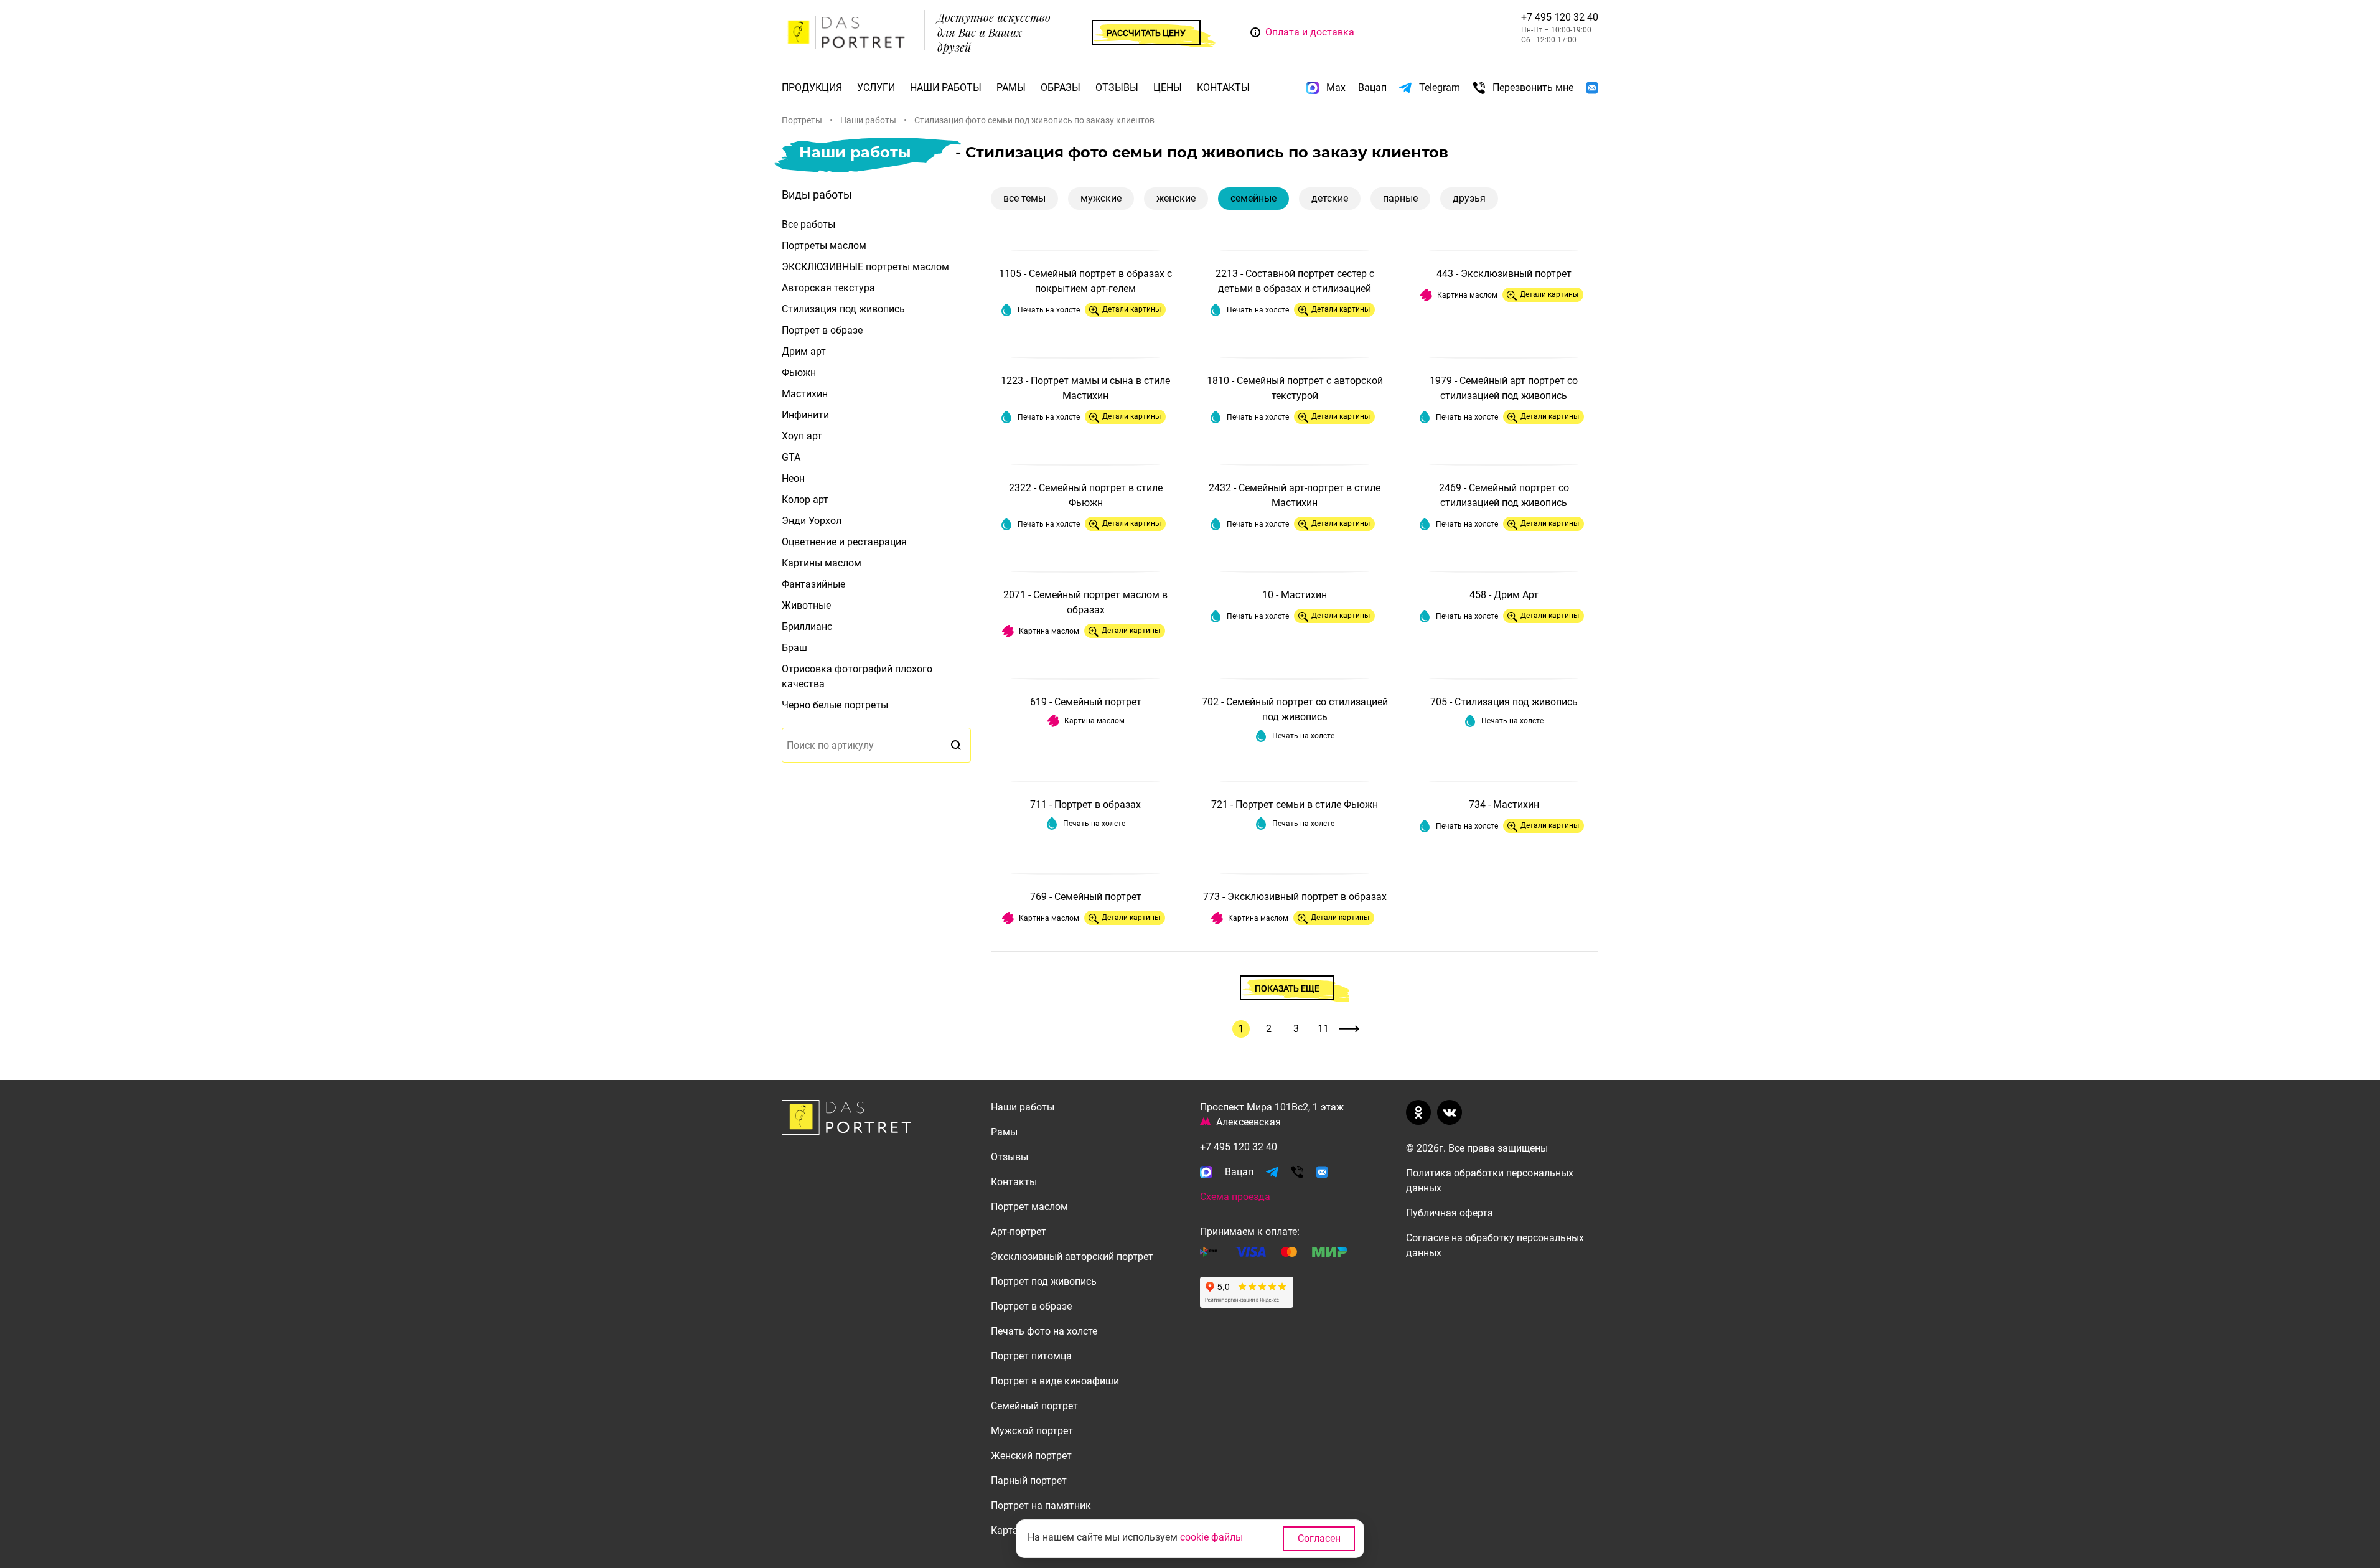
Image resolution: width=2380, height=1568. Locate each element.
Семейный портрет (1034, 1406)
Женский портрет (1031, 1456)
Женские (1176, 198)
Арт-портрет (1019, 1232)
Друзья (1469, 198)
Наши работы (946, 87)
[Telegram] (1272, 1172)
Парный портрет (1029, 1481)
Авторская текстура (828, 288)
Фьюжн (799, 373)
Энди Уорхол (812, 521)
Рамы (1011, 87)
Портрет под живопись (1044, 1281)
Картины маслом (822, 563)
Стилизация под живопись (843, 309)
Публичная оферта (1450, 1213)
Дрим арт (804, 351)
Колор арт (805, 500)
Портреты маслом (824, 246)
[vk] (1452, 1112)
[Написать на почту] (1592, 88)
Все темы (1024, 198)
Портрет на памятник (1041, 1505)
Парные (1400, 198)
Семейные (1253, 198)
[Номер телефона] (1297, 1172)
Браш (794, 648)
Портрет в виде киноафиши (1055, 1381)
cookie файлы (1211, 1537)
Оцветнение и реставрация (844, 542)
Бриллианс (807, 627)
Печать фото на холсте (1044, 1331)
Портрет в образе (822, 330)
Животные (806, 605)
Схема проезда (1235, 1197)
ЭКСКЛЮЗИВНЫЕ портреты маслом (865, 267)
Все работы (808, 224)
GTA (791, 457)
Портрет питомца (1031, 1356)
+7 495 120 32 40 (1560, 17)
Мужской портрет (1032, 1431)
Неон (793, 478)
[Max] (1206, 1172)
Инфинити (805, 415)
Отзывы (1117, 87)
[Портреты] (846, 33)
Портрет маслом (1029, 1207)
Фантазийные (813, 584)
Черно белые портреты (835, 705)
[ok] (1421, 1112)
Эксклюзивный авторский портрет (1072, 1256)
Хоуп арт (802, 436)
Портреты (802, 120)
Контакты (1223, 87)
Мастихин (805, 394)
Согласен (1319, 1538)
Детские (1330, 198)
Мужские (1101, 198)
